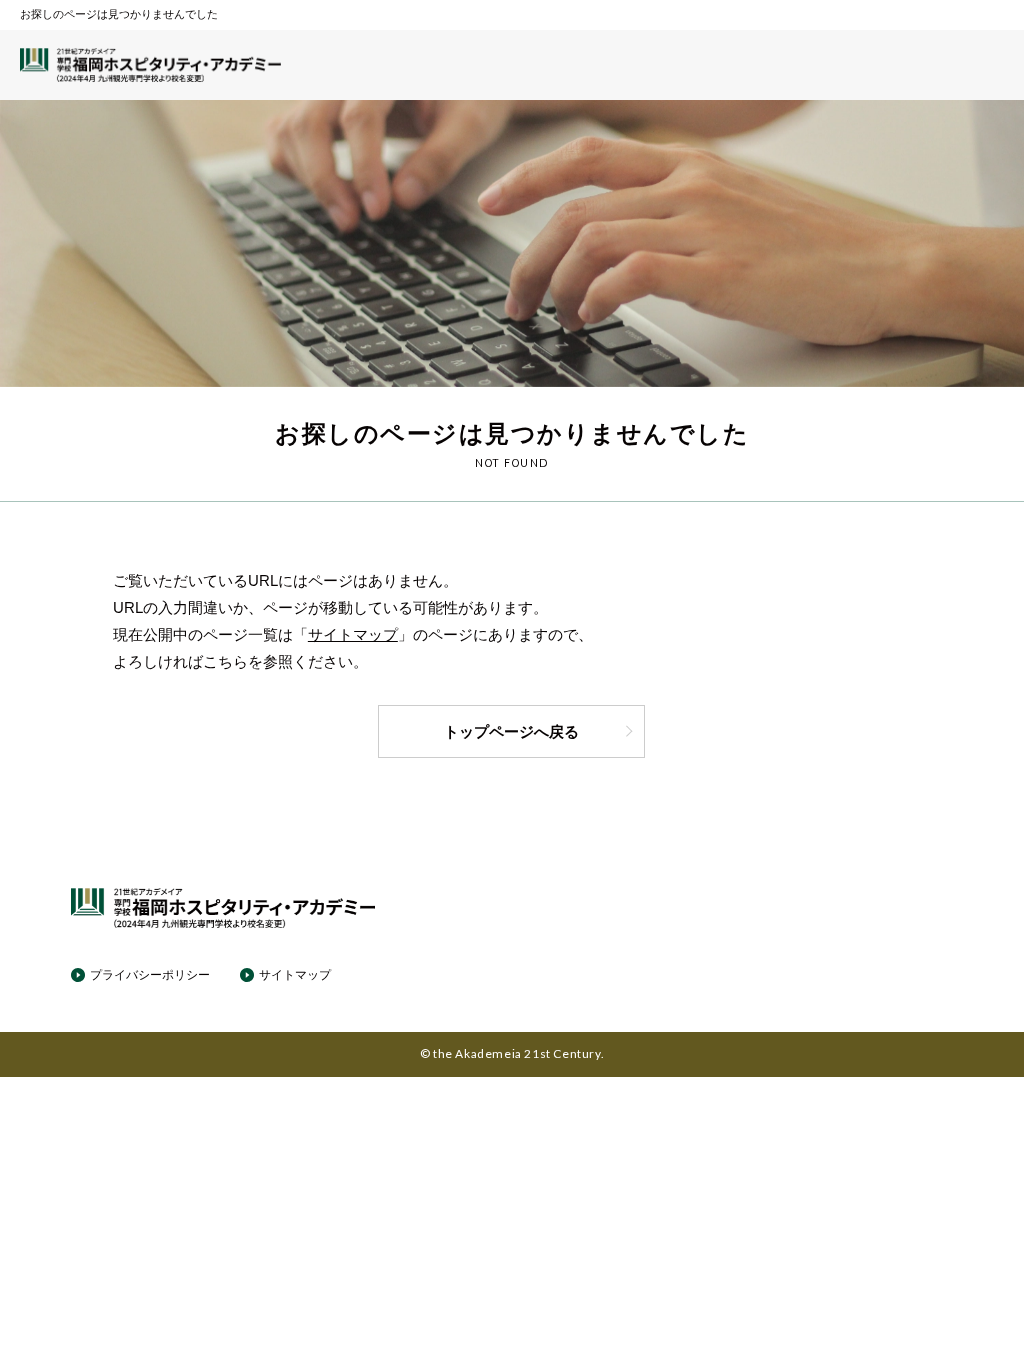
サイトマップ (353, 634)
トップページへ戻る (511, 731)
